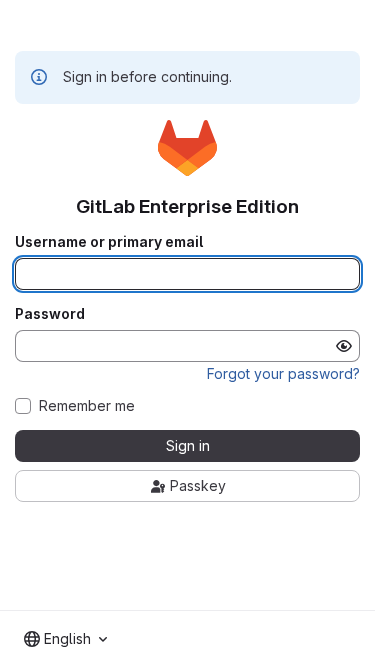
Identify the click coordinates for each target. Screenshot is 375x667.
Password (50, 314)
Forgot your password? (283, 373)
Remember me (87, 406)
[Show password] (344, 346)
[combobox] (65, 639)
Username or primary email (109, 242)
